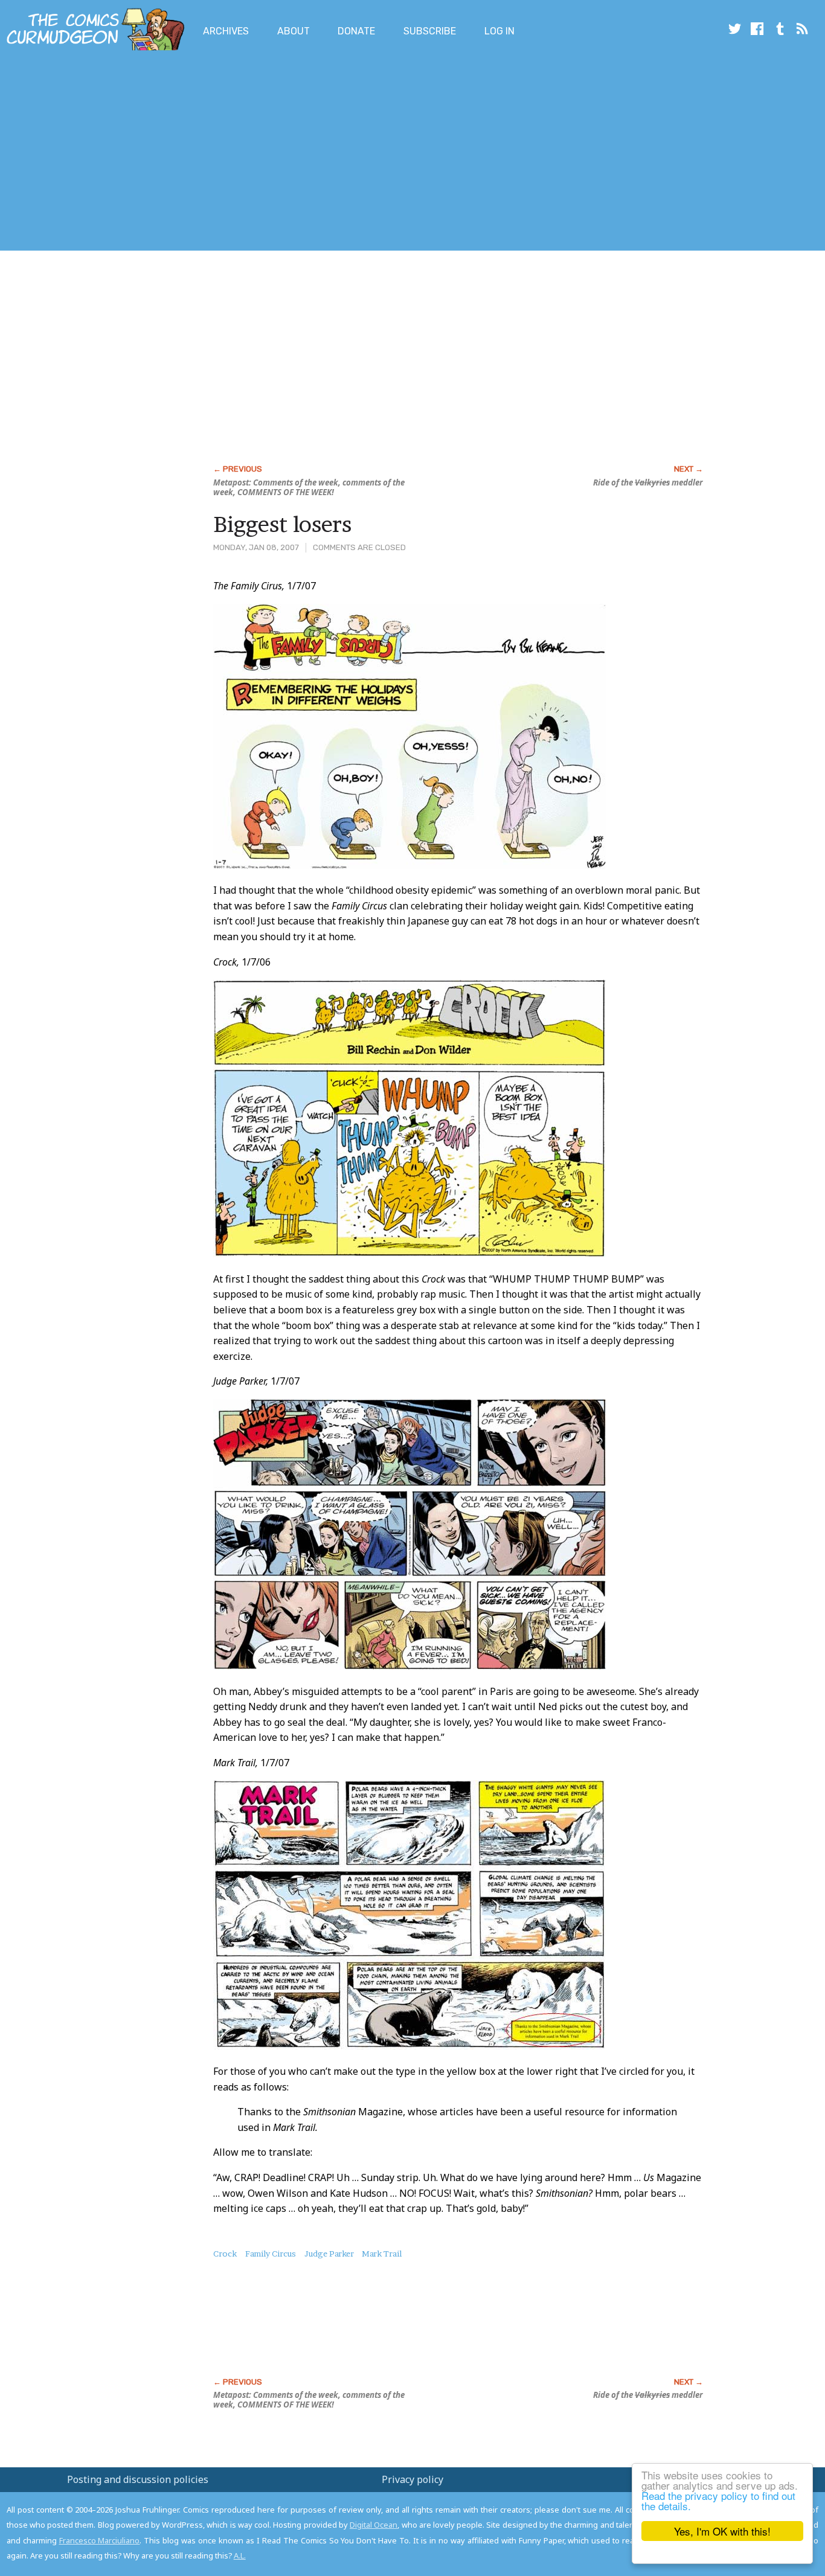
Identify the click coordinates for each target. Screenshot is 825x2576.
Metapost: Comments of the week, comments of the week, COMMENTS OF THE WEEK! (309, 487)
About (294, 31)
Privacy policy (412, 2479)
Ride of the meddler (648, 482)
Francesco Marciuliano (100, 2540)
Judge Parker (329, 2254)
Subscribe (430, 31)
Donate (356, 31)
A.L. (240, 2555)
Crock (225, 2254)
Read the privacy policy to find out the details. (718, 2501)
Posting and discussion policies (138, 2479)
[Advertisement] (220, 153)
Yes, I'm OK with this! (722, 2531)
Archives (226, 31)
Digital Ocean (374, 2525)
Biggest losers (282, 524)
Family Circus (271, 2254)
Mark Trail (382, 2254)
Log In (499, 31)
